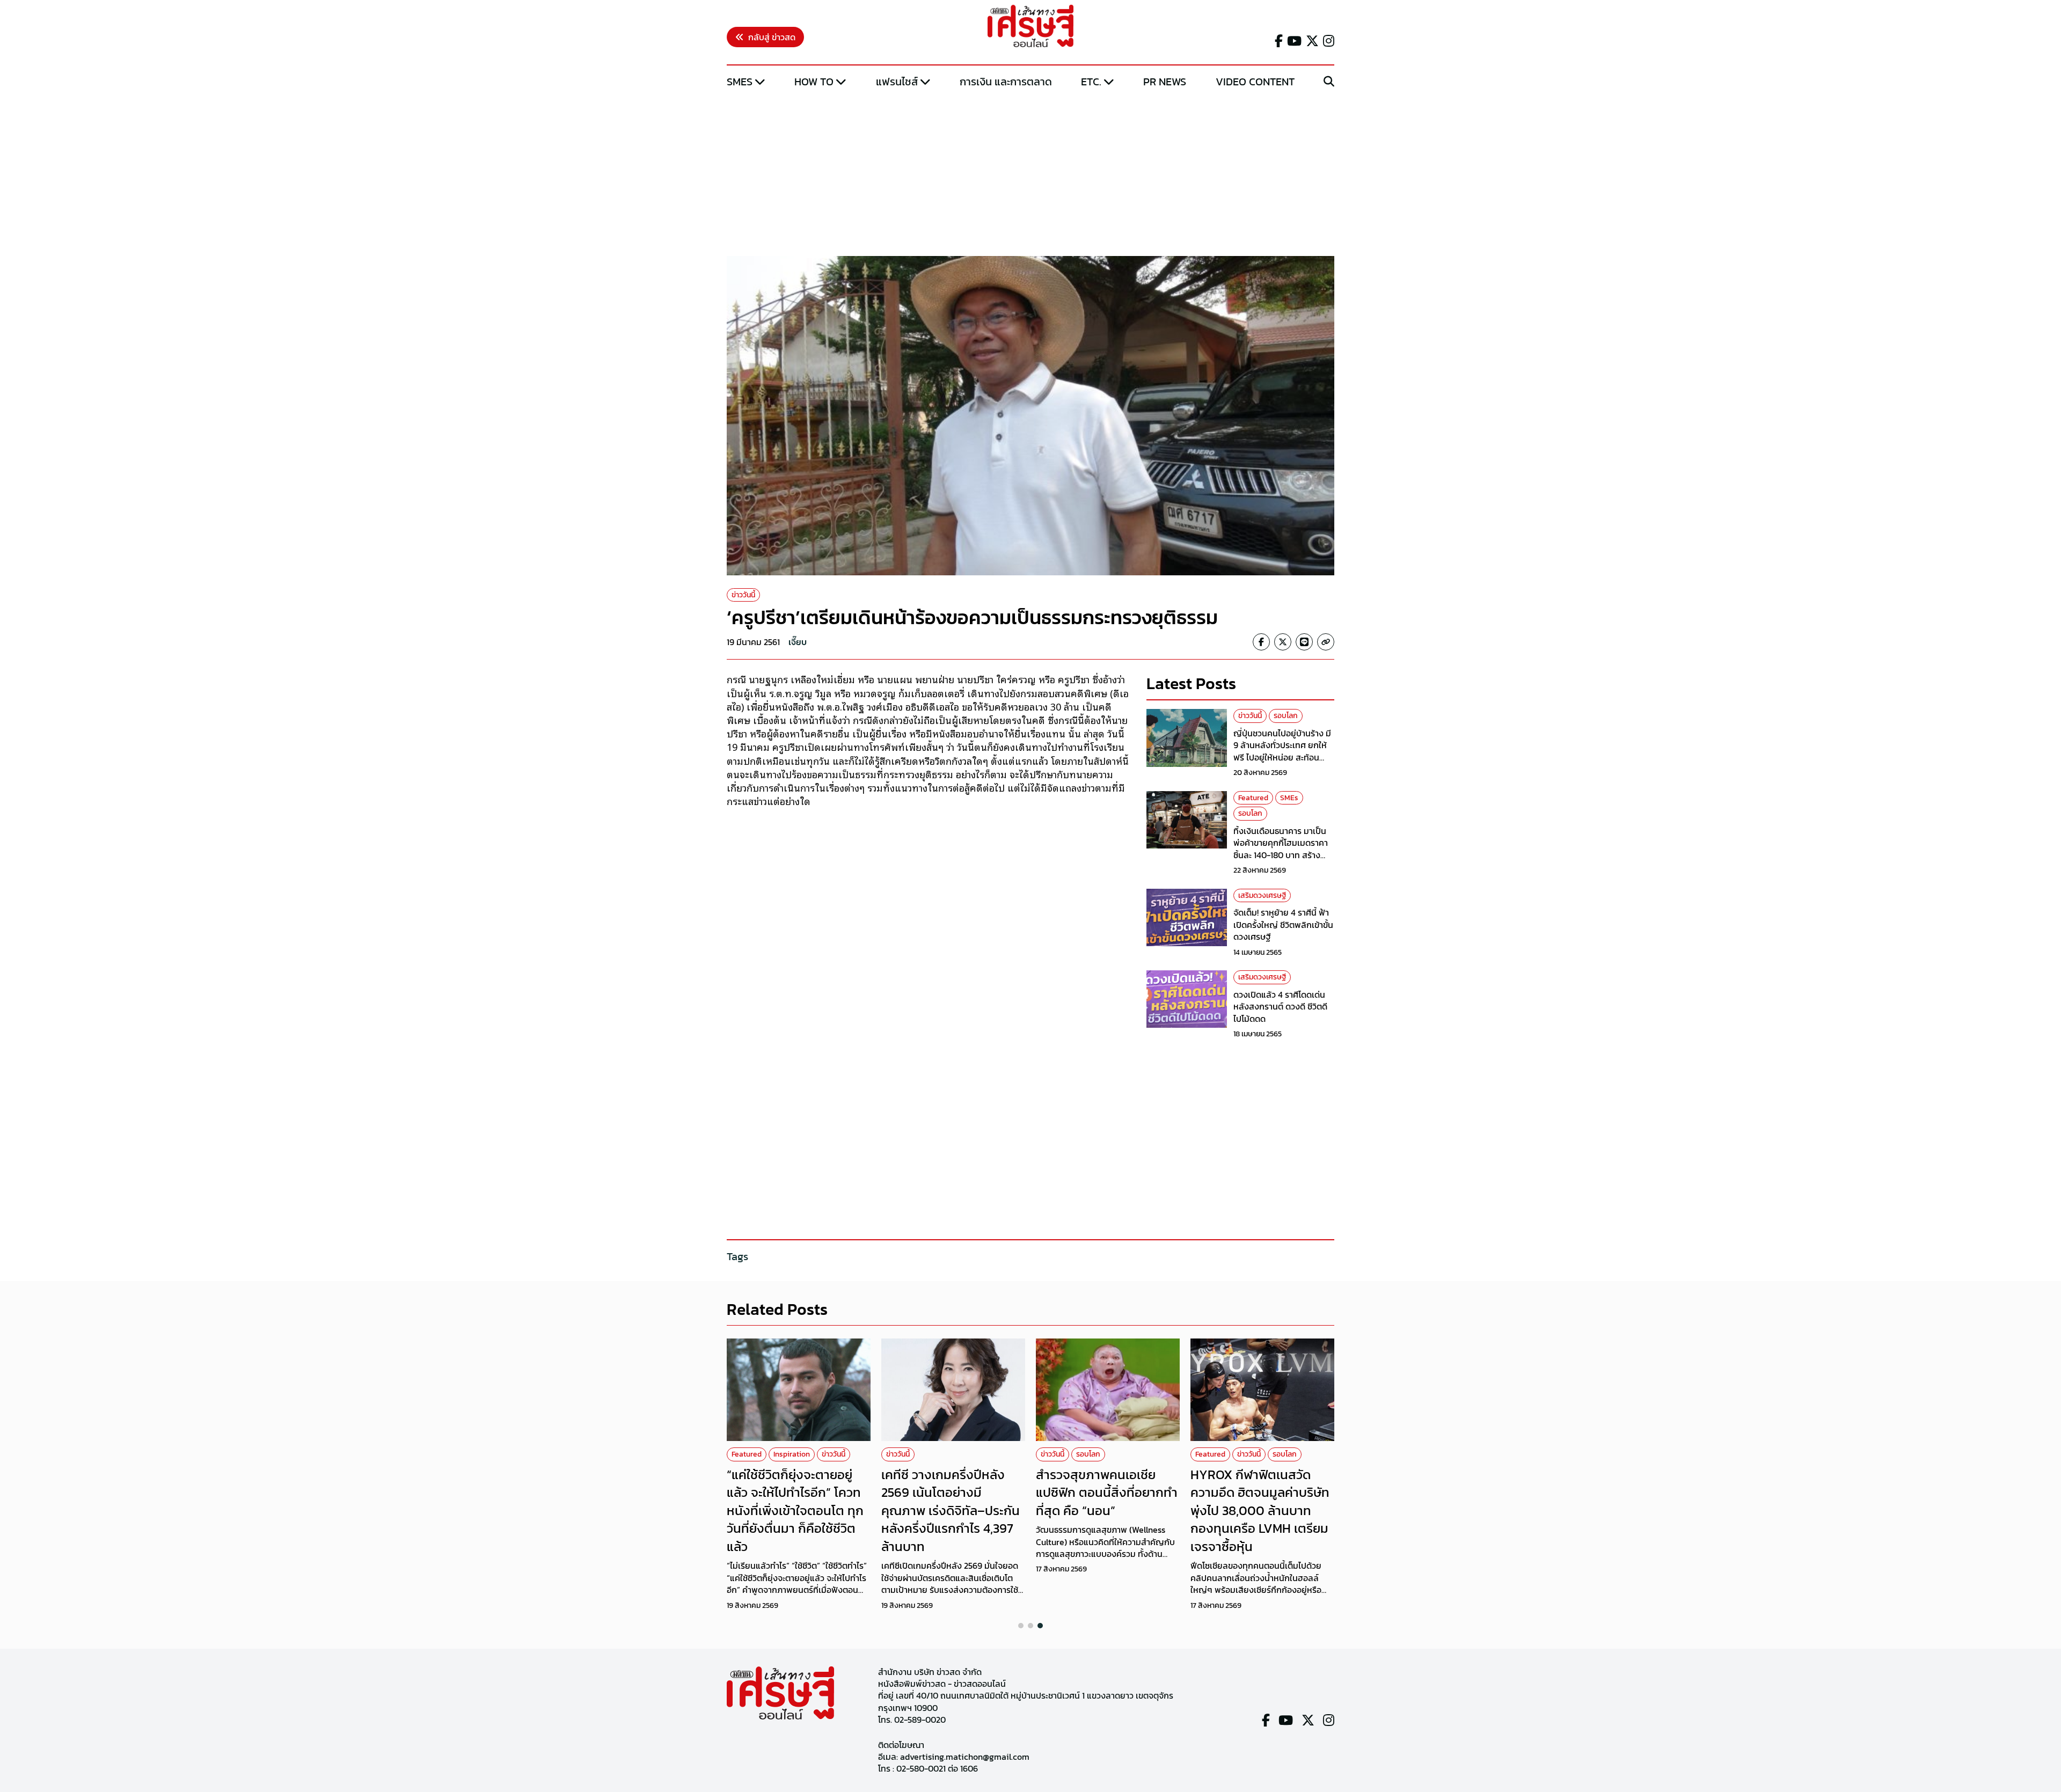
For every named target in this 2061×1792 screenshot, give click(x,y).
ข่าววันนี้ (743, 595)
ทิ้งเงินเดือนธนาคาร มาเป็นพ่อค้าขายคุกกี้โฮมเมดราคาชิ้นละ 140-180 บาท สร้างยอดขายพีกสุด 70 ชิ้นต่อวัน (1281, 849)
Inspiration (792, 1454)
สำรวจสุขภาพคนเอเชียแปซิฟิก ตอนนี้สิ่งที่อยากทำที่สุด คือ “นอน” (1107, 1493)
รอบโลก (1286, 716)
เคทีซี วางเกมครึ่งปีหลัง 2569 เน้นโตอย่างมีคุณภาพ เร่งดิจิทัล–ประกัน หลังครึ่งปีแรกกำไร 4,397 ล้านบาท (951, 1511)
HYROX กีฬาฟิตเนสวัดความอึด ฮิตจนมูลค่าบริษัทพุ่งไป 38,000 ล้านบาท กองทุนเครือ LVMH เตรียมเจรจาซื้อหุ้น (1260, 1511)
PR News (1165, 82)
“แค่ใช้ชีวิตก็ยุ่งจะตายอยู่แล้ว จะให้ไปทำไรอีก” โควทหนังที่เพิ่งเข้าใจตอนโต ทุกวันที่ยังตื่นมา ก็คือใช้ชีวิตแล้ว (795, 1511)
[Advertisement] (1030, 173)
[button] (1021, 1626)
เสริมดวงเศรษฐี (1262, 895)
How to (814, 82)
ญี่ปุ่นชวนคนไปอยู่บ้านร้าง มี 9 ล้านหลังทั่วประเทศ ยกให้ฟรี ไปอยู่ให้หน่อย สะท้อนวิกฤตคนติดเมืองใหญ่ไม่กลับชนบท (1284, 757)
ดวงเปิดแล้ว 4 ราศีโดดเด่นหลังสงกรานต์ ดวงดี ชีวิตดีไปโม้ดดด (1280, 1007)
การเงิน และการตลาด (1006, 82)
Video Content (1255, 82)
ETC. (1091, 82)
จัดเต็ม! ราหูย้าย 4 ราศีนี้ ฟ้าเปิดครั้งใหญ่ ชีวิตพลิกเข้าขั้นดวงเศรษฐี (1283, 924)
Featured (1253, 798)
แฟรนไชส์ (897, 82)
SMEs (740, 82)
